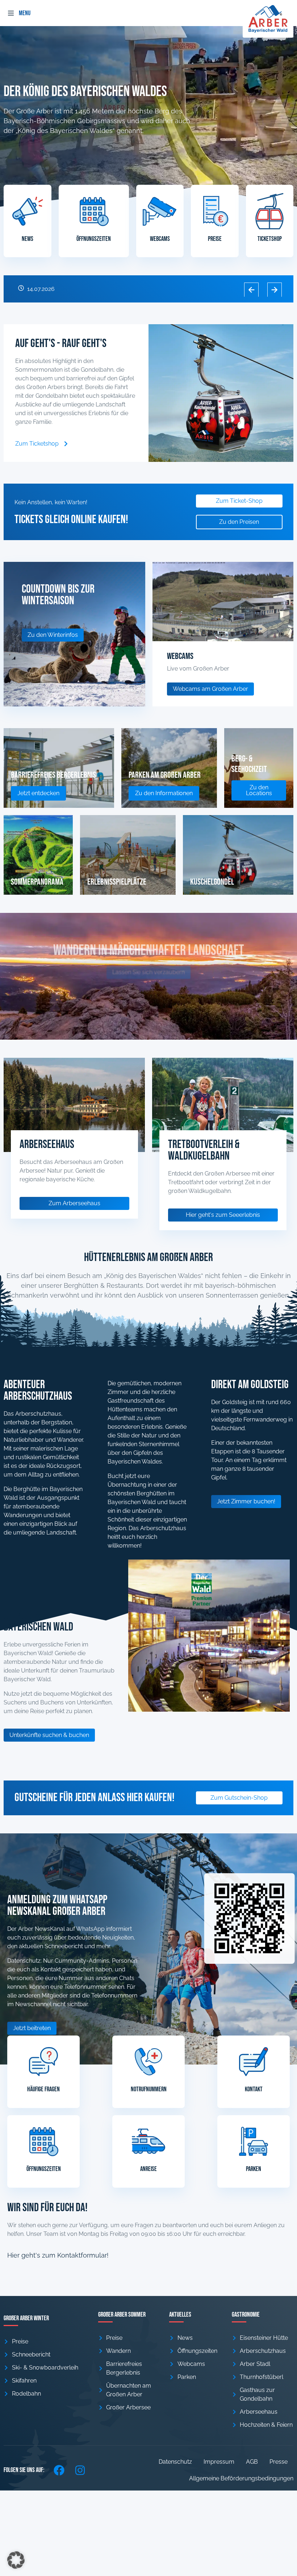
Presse (279, 2462)
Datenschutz (175, 2462)
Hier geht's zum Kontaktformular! (58, 2255)
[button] (11, 13)
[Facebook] (59, 2470)
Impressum (219, 2462)
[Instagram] (80, 2470)
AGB (252, 2462)
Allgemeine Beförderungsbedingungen (241, 2478)
